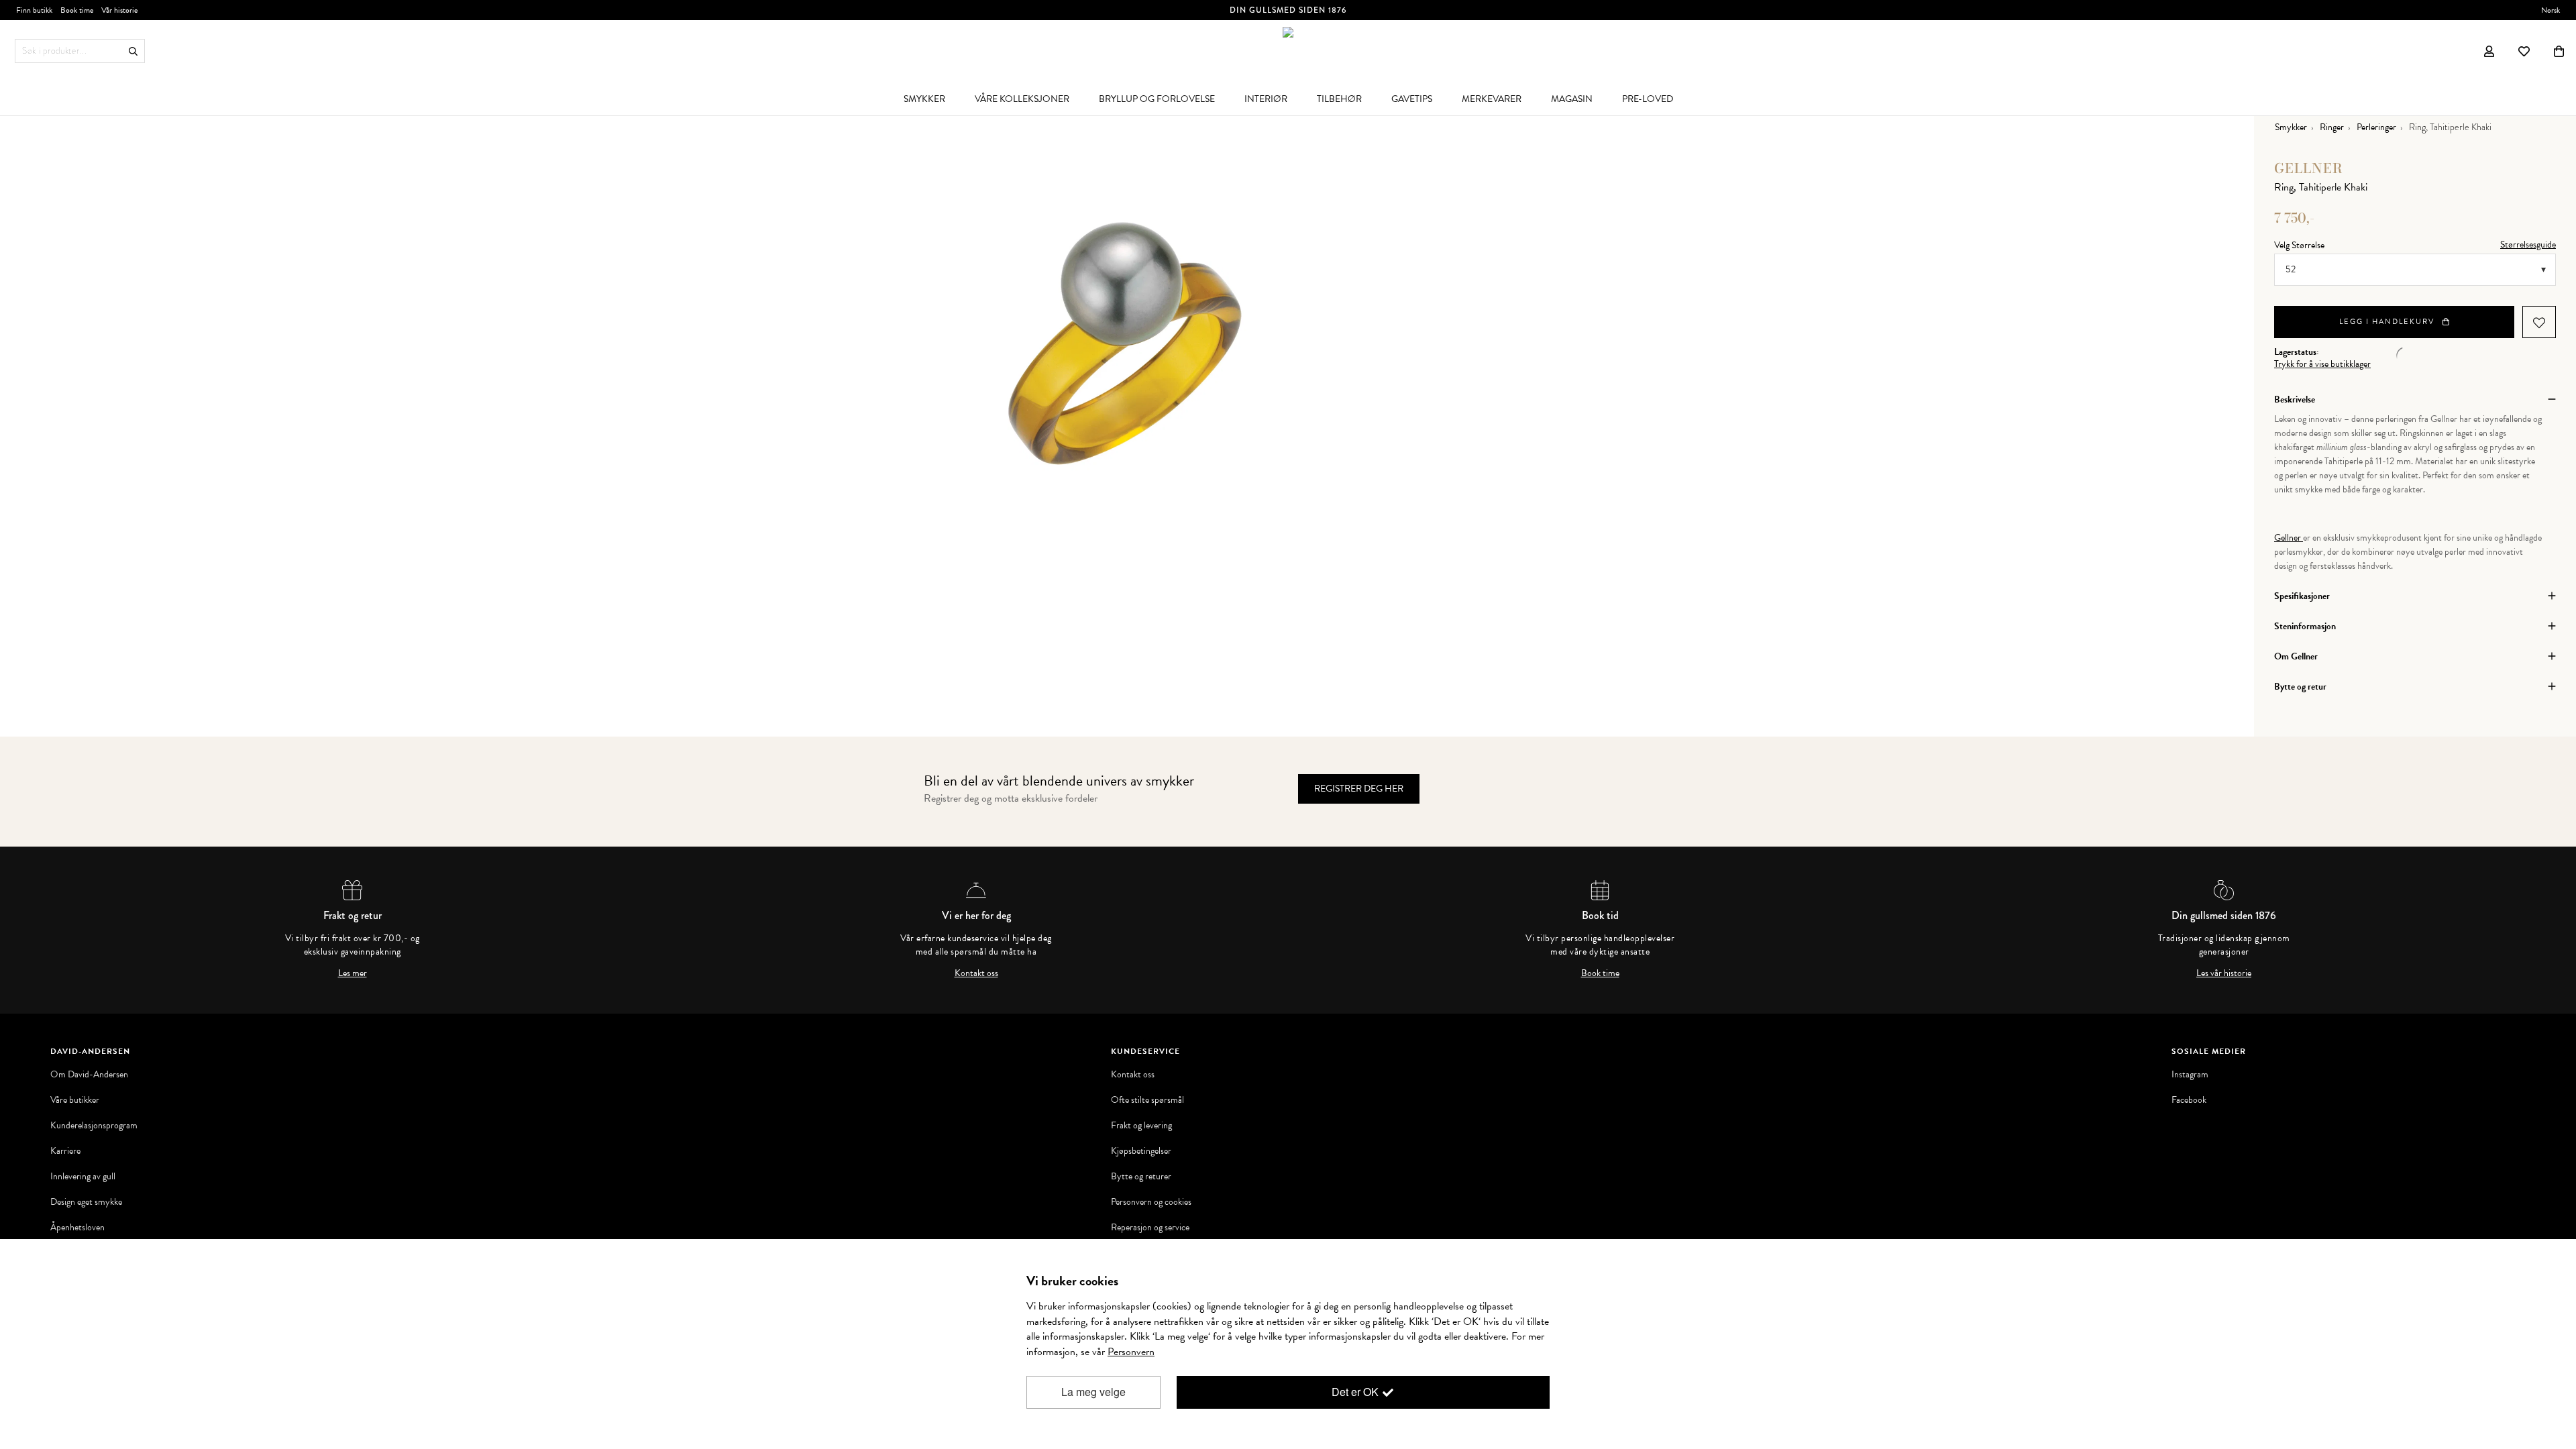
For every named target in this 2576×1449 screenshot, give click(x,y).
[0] (2559, 51)
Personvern (1131, 1352)
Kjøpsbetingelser (1141, 1151)
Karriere (65, 1151)
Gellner (2309, 168)
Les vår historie (2224, 973)
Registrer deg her (1359, 789)
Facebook (2189, 1100)
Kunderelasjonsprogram (94, 1126)
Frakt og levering (1141, 1126)
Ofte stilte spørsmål (1147, 1100)
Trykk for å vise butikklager (2322, 364)
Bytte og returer (1141, 1177)
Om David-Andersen (89, 1075)
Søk (133, 51)
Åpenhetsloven (77, 1228)
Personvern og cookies (1151, 1202)
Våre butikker (75, 1100)
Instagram (2190, 1075)
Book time (1600, 973)
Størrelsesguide (2528, 245)
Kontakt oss (976, 973)
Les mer (353, 973)
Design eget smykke (86, 1202)
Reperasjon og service (1150, 1228)
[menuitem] (924, 99)
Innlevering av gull (83, 1177)
